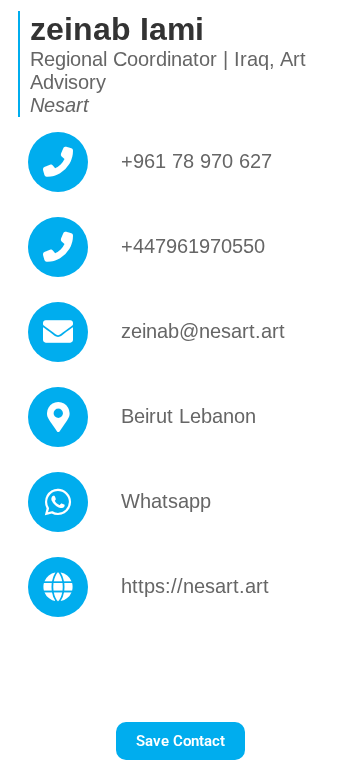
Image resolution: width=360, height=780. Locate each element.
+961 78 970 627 (196, 161)
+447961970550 (193, 246)
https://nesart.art (195, 586)
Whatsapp (166, 501)
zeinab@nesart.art (203, 331)
